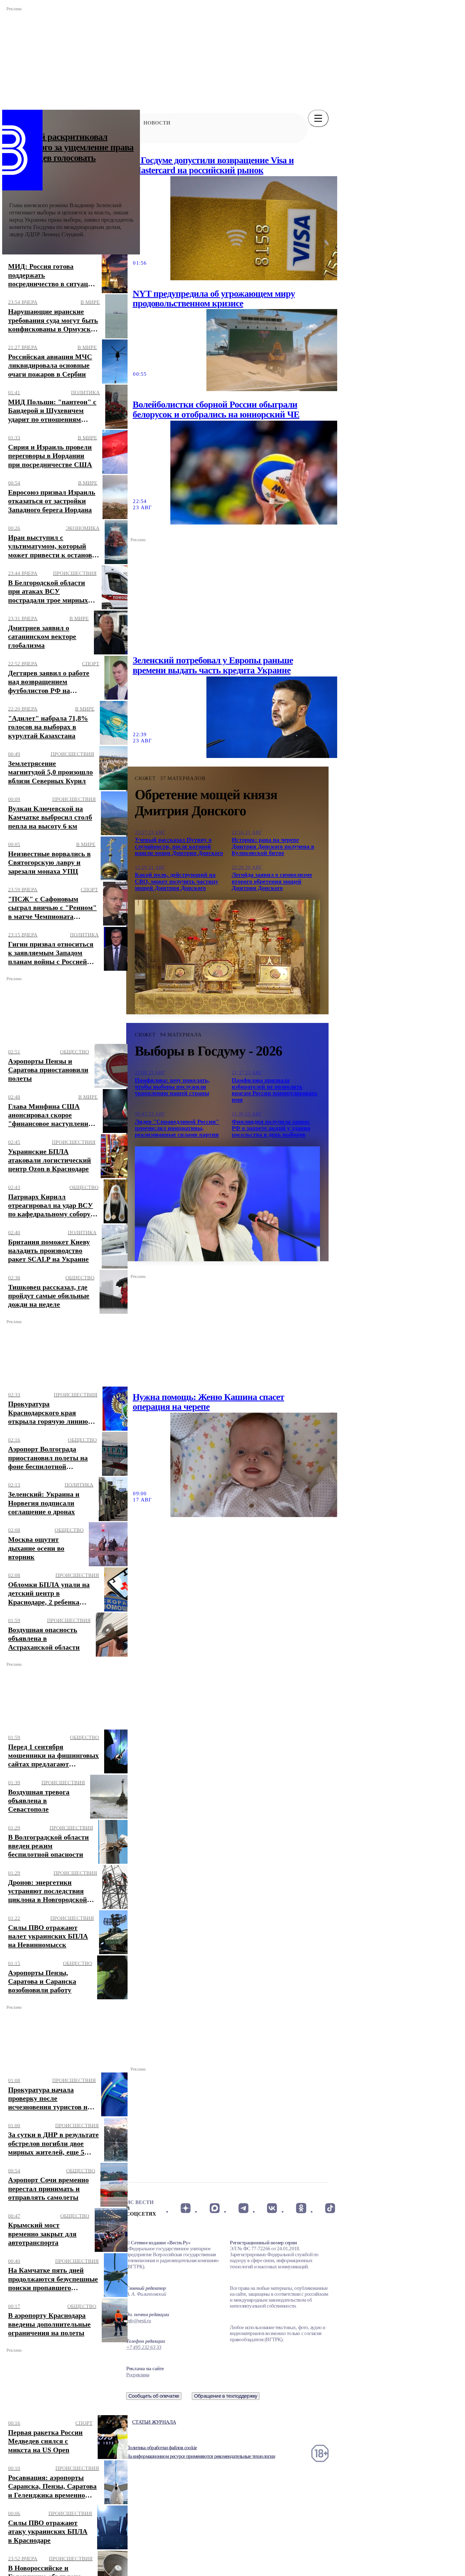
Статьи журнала (154, 2422)
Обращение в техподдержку (226, 2396)
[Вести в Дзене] (186, 2208)
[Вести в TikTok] (330, 2208)
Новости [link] (157, 123)
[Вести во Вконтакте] (272, 2208)
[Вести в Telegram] (243, 2208)
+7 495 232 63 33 (144, 2347)
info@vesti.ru (139, 2321)
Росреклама (138, 2375)
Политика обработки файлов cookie (161, 2448)
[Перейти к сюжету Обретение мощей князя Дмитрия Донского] (227, 957)
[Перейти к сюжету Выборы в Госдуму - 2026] (227, 1204)
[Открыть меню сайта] (318, 118)
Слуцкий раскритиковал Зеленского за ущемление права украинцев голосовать (71, 147)
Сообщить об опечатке (154, 2396)
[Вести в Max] (214, 2208)
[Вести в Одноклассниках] (301, 2208)
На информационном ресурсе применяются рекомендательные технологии (201, 2456)
